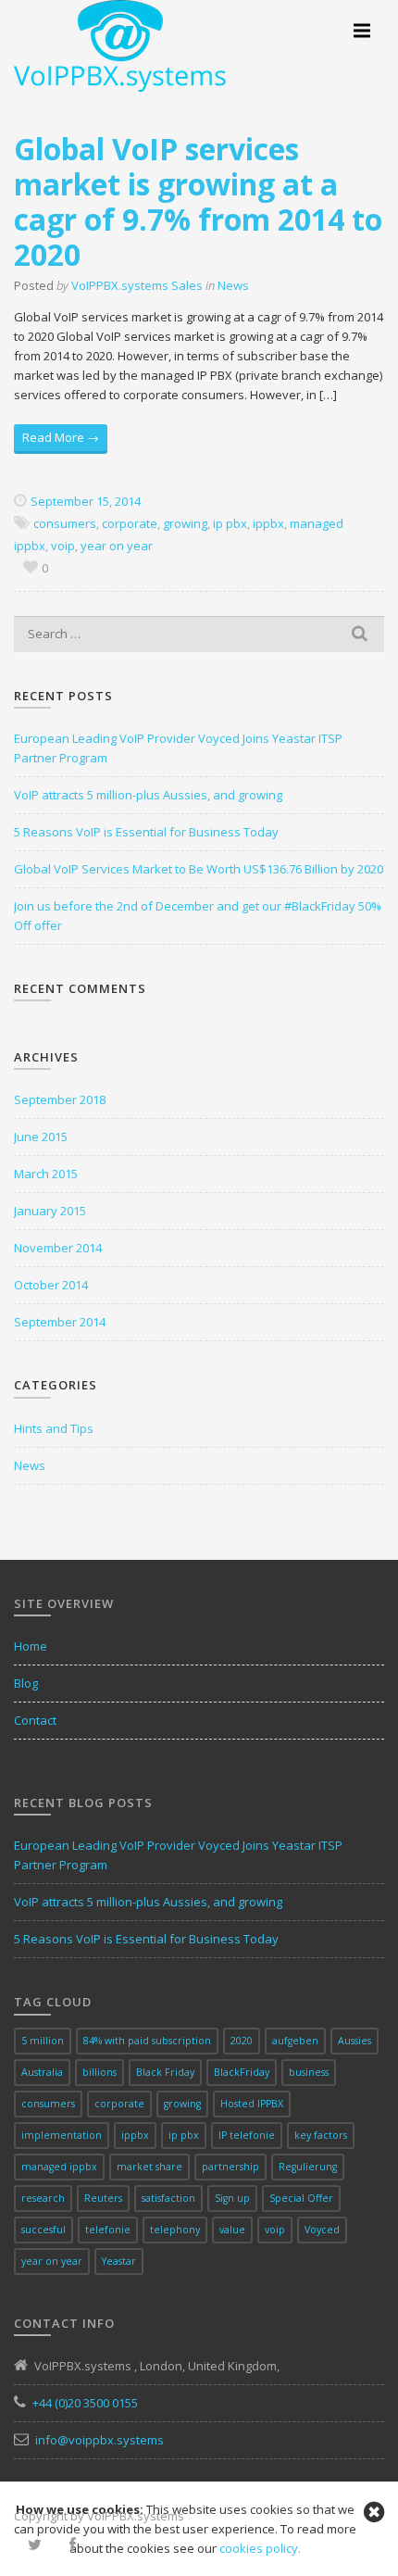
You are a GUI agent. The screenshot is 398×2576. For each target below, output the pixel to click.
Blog (26, 1683)
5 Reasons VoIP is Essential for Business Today (146, 832)
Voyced (322, 2230)
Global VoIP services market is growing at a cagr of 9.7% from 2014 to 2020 (198, 201)
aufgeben (295, 2041)
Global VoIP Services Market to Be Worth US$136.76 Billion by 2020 (199, 869)
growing (185, 523)
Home (31, 1646)
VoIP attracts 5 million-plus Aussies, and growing (148, 795)
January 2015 (50, 1211)
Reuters (103, 2198)
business (309, 2072)
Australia (42, 2072)
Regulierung (308, 2167)
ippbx (268, 523)
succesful (44, 2230)
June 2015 (41, 1137)
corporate (130, 523)
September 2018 (60, 1100)
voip (63, 546)
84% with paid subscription (147, 2041)
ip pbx (230, 523)
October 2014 (51, 1285)
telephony (175, 2230)
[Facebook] (73, 2545)
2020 (242, 2041)
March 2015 (46, 1174)
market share (149, 2167)
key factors (321, 2135)
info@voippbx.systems (99, 2440)
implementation (62, 2135)
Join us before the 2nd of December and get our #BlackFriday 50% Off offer (198, 916)
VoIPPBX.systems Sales (137, 285)
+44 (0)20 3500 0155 (85, 2403)
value (232, 2230)
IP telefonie (247, 2135)
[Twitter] (35, 2545)
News (233, 285)
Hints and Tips (54, 1428)
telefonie (108, 2230)
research (43, 2198)
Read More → (61, 437)
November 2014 (58, 1248)
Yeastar (119, 2261)
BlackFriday (242, 2072)
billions (99, 2072)
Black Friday (165, 2072)
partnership (230, 2167)
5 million (43, 2041)
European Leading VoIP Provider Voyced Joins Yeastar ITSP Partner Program (178, 748)
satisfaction (168, 2198)
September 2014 (60, 1322)
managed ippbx (59, 2167)
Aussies (354, 2041)
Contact (35, 1720)
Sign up (232, 2198)
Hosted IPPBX (252, 2104)
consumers (65, 523)
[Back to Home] (120, 44)
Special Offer (301, 2198)
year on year (117, 546)
